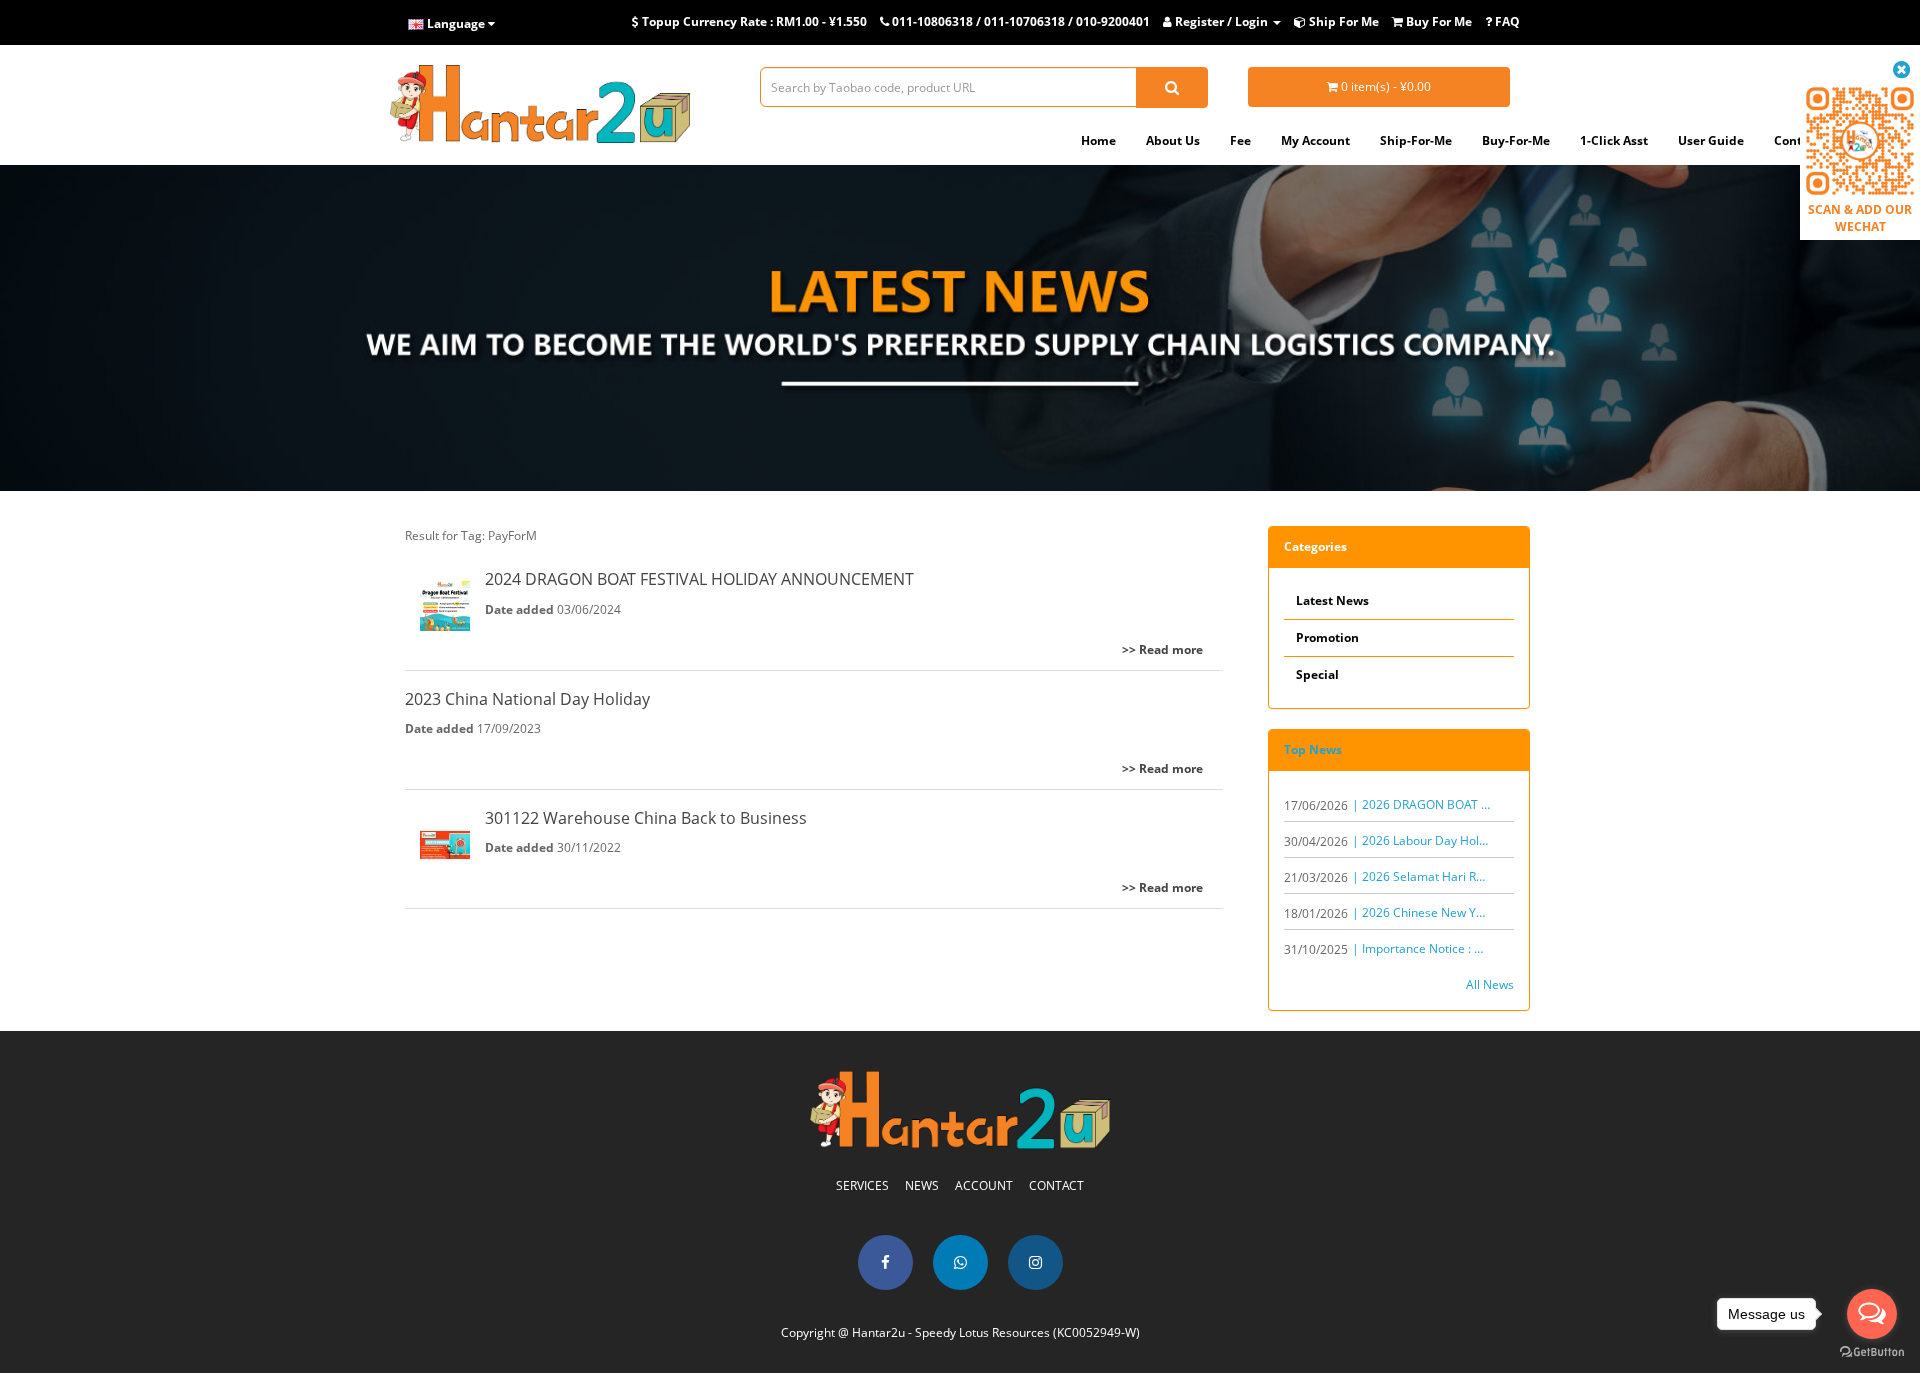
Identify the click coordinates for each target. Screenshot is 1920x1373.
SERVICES (862, 1185)
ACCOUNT (984, 1185)
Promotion (1327, 637)
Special (1317, 674)
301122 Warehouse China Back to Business (646, 818)
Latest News (1332, 600)
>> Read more (1162, 649)
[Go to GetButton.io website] (1872, 1352)
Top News (1313, 749)
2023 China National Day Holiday (527, 699)
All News (1490, 984)
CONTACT (1056, 1185)
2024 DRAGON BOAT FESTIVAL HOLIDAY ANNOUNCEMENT (699, 579)
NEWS (922, 1185)
